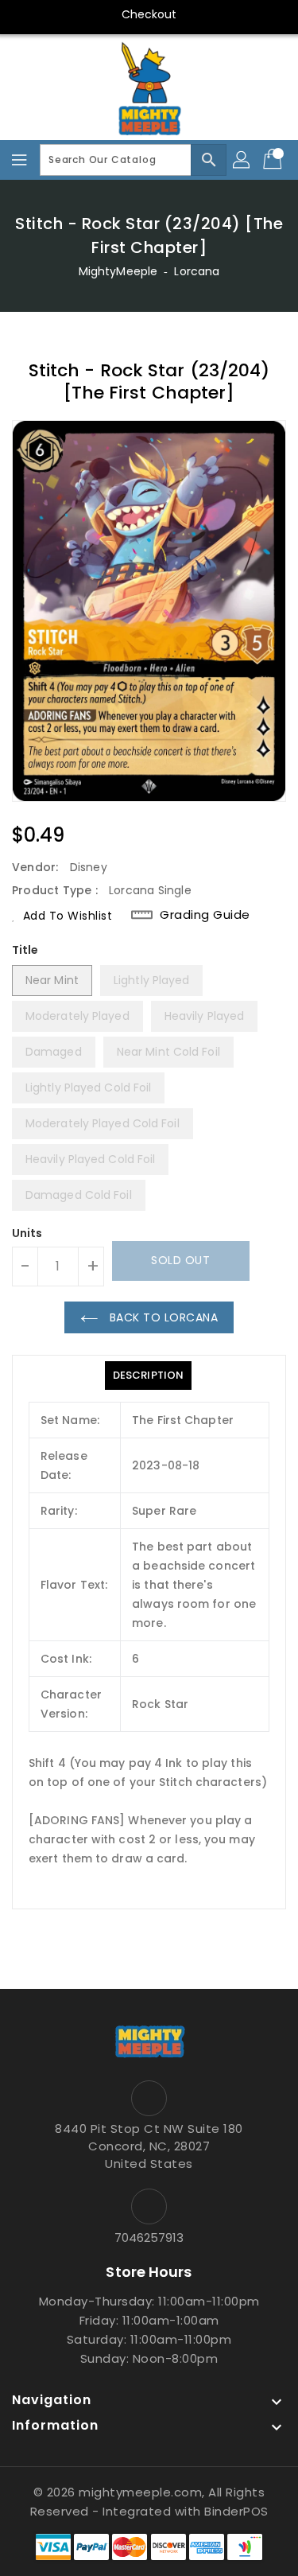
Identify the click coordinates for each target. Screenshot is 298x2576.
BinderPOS (236, 2511)
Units (27, 1233)
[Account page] (242, 160)
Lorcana (197, 271)
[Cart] (274, 160)
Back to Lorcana (162, 1317)
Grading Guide (205, 914)
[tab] (148, 1376)
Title (25, 950)
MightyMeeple (118, 271)
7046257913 (149, 2237)
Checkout (149, 14)
